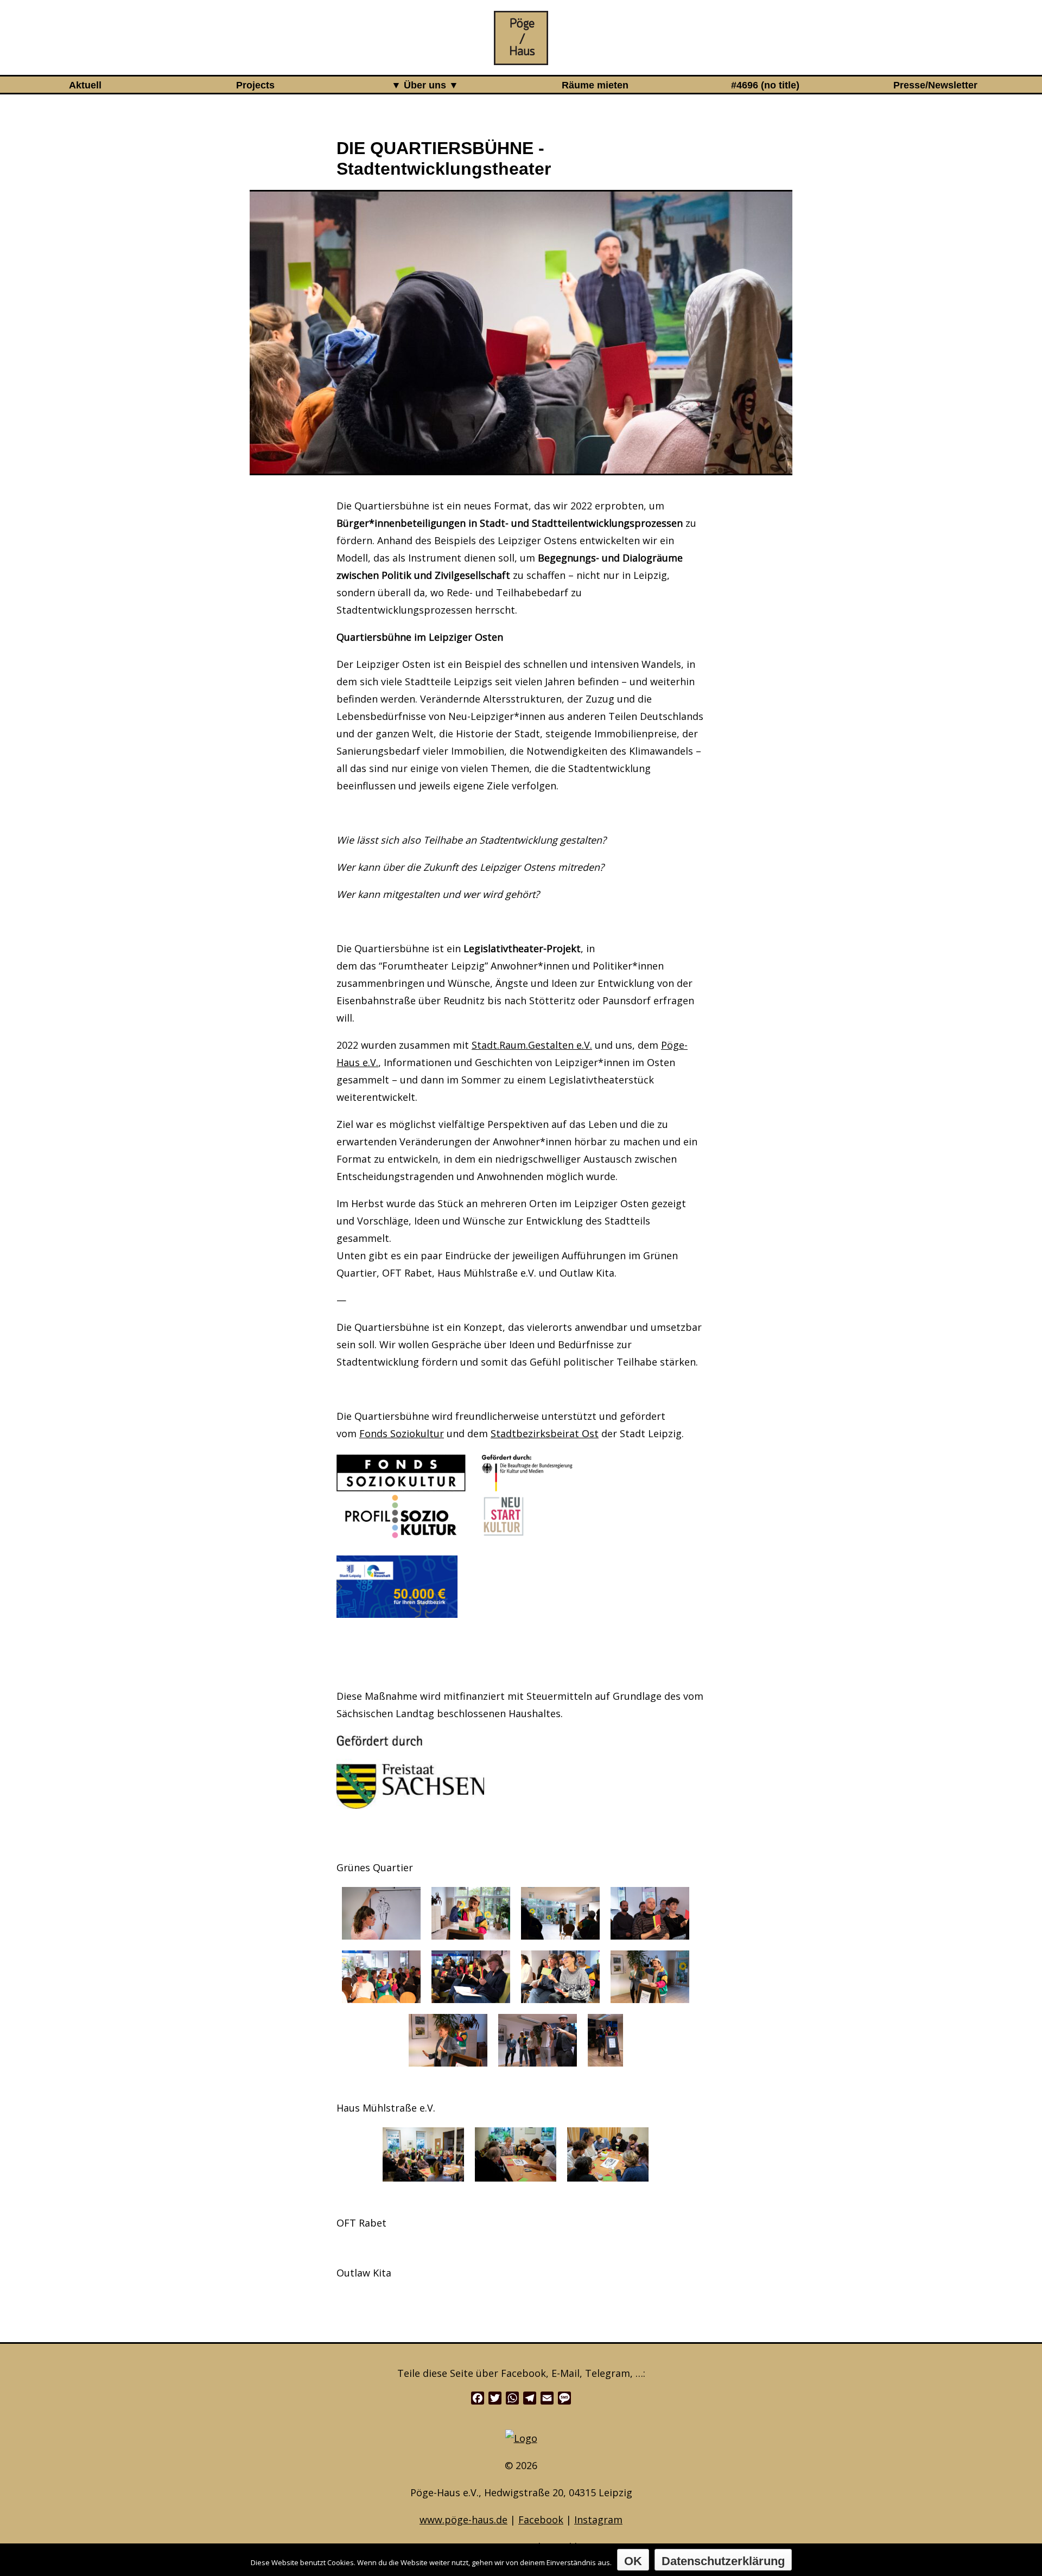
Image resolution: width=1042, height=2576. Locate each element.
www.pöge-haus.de (463, 2520)
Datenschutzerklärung (723, 2561)
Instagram (598, 2520)
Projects (255, 85)
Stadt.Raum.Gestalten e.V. (532, 1045)
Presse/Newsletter (935, 85)
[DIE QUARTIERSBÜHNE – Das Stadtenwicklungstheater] (521, 56)
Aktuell (85, 85)
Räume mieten (595, 85)
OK (633, 2561)
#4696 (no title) (765, 85)
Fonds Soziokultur (402, 1433)
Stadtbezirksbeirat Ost (545, 1433)
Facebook (541, 2520)
